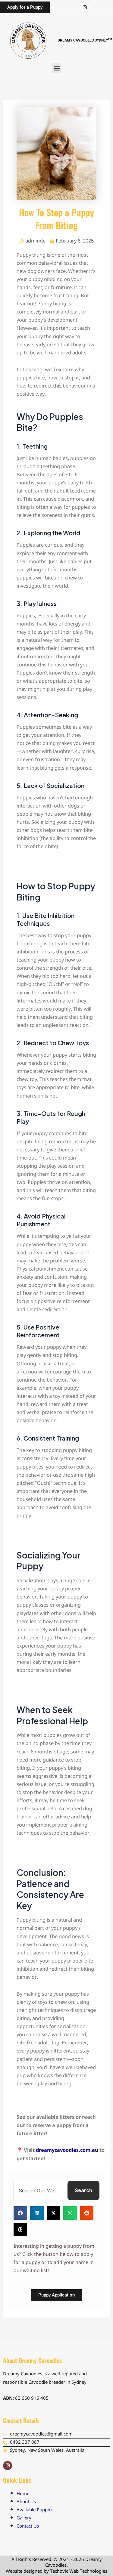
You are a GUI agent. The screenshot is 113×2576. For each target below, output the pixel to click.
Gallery (24, 2518)
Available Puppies (35, 2510)
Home (23, 2494)
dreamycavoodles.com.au (67, 2151)
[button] (56, 68)
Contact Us (28, 2527)
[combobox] (39, 2190)
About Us (26, 2502)
